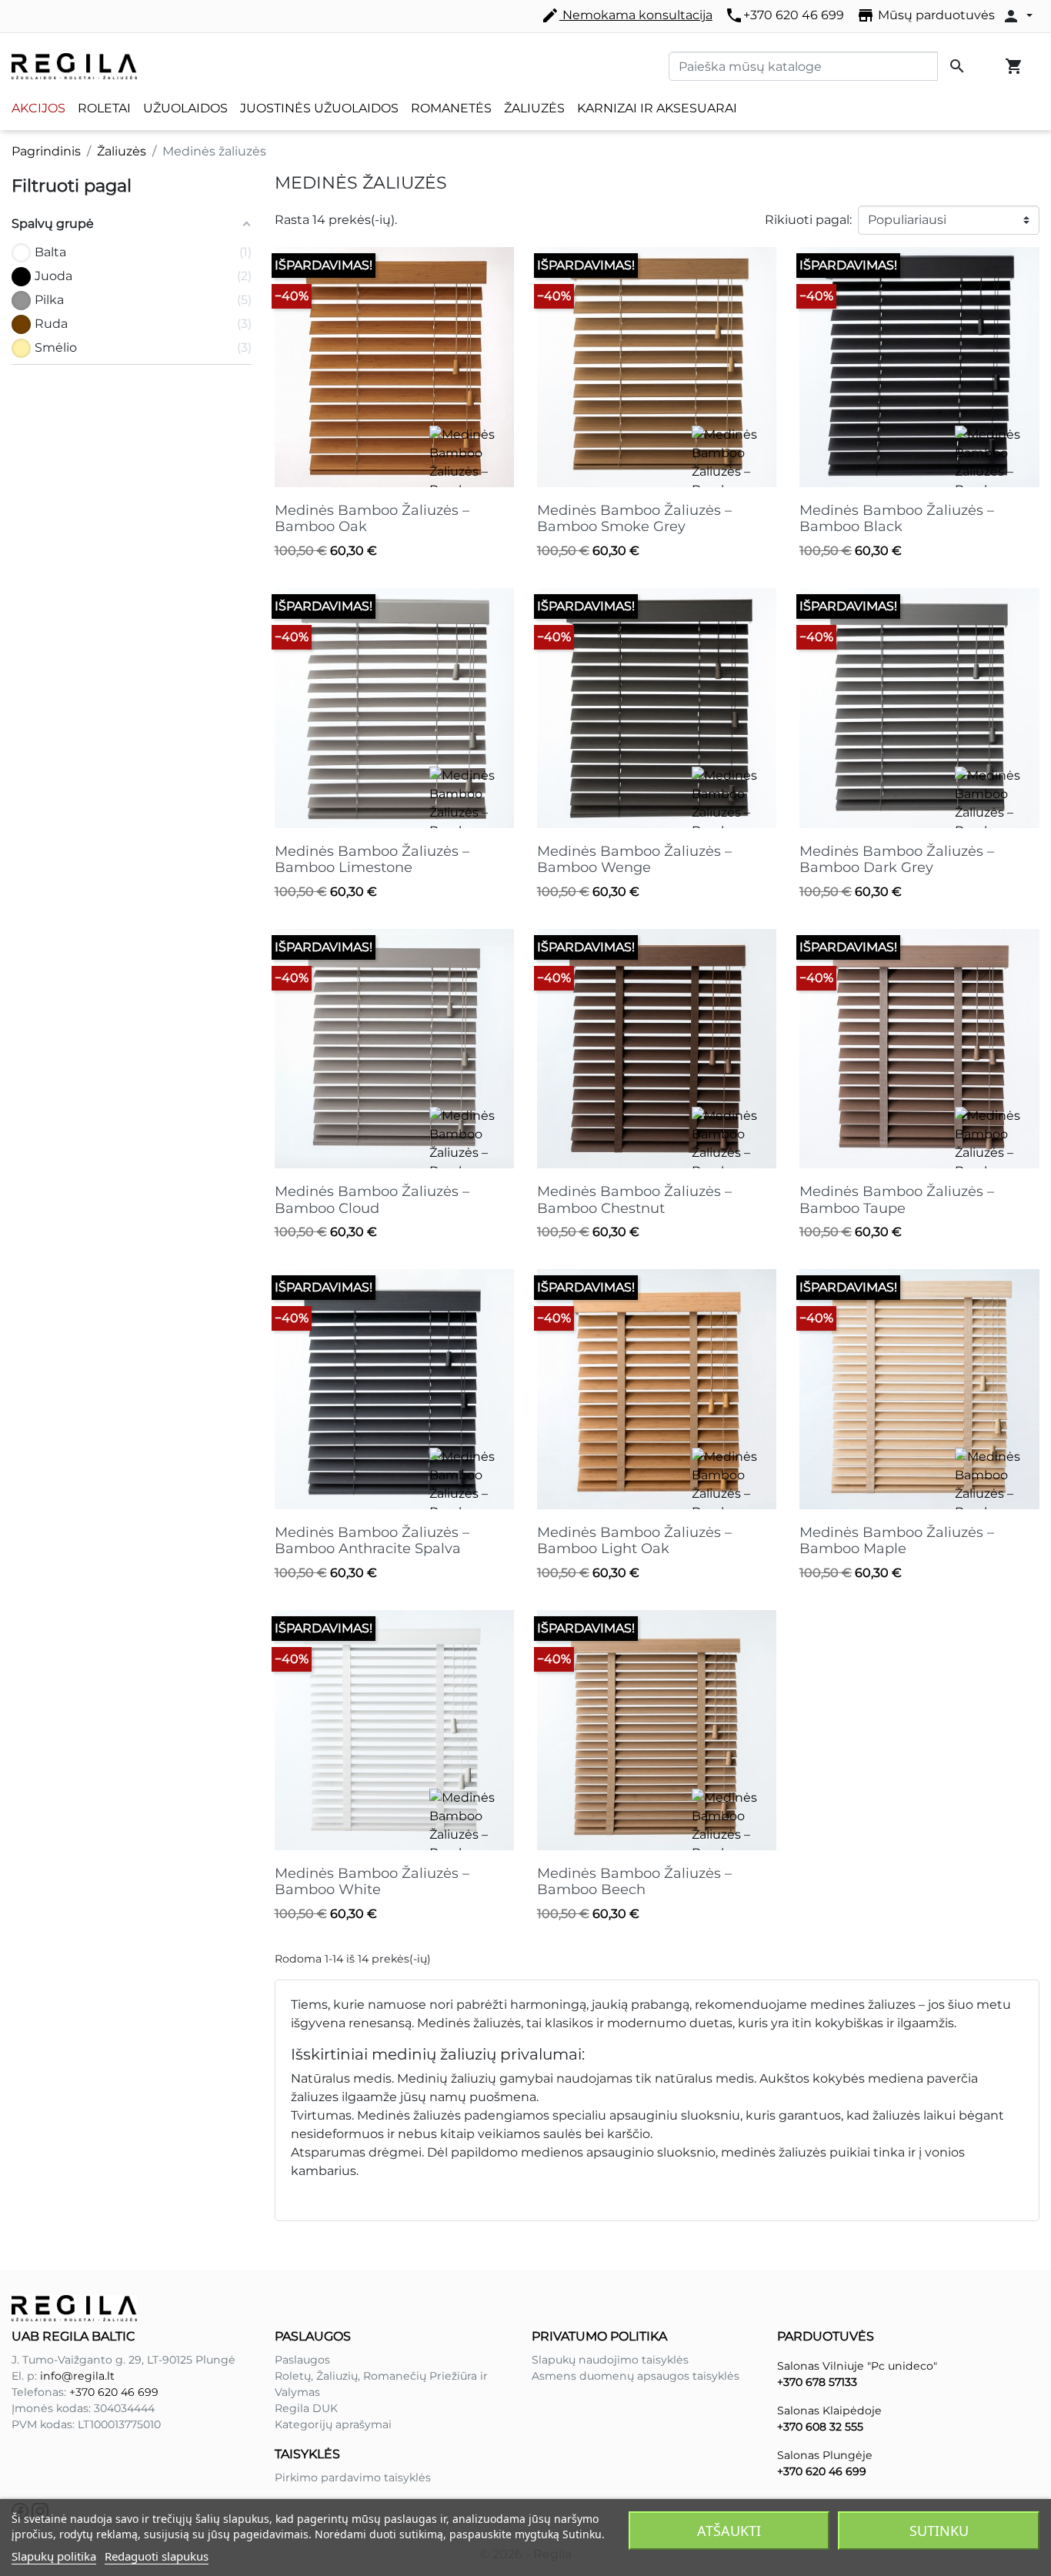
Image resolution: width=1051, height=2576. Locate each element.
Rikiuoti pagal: (808, 220)
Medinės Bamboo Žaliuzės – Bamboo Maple (897, 1541)
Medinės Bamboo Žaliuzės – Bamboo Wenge (634, 860)
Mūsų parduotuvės (926, 15)
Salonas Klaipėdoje (829, 2411)
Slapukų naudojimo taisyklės (610, 2360)
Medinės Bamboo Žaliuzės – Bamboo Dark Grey (897, 860)
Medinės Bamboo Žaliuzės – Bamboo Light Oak (634, 1541)
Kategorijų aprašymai (333, 2424)
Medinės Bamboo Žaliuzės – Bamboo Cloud (372, 1200)
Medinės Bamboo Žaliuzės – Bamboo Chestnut (634, 1200)
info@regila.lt (77, 2376)
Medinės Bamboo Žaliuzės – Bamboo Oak (372, 519)
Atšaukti (729, 2531)
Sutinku (939, 2531)
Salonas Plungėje (825, 2455)
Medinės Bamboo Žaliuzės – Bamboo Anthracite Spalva (372, 1541)
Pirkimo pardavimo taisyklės (353, 2477)
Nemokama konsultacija (627, 15)
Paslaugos (302, 2360)
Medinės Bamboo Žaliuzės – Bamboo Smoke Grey (634, 519)
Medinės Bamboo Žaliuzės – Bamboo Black (897, 519)
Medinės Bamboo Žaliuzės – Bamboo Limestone (372, 860)
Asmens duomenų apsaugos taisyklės (636, 2376)
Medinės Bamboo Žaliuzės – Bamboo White (372, 1882)
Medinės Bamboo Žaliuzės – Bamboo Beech (634, 1882)
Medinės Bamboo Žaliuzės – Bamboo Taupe (897, 1200)
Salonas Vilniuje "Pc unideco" (857, 2366)
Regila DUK (306, 2408)
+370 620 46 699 (784, 15)
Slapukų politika (54, 2556)
